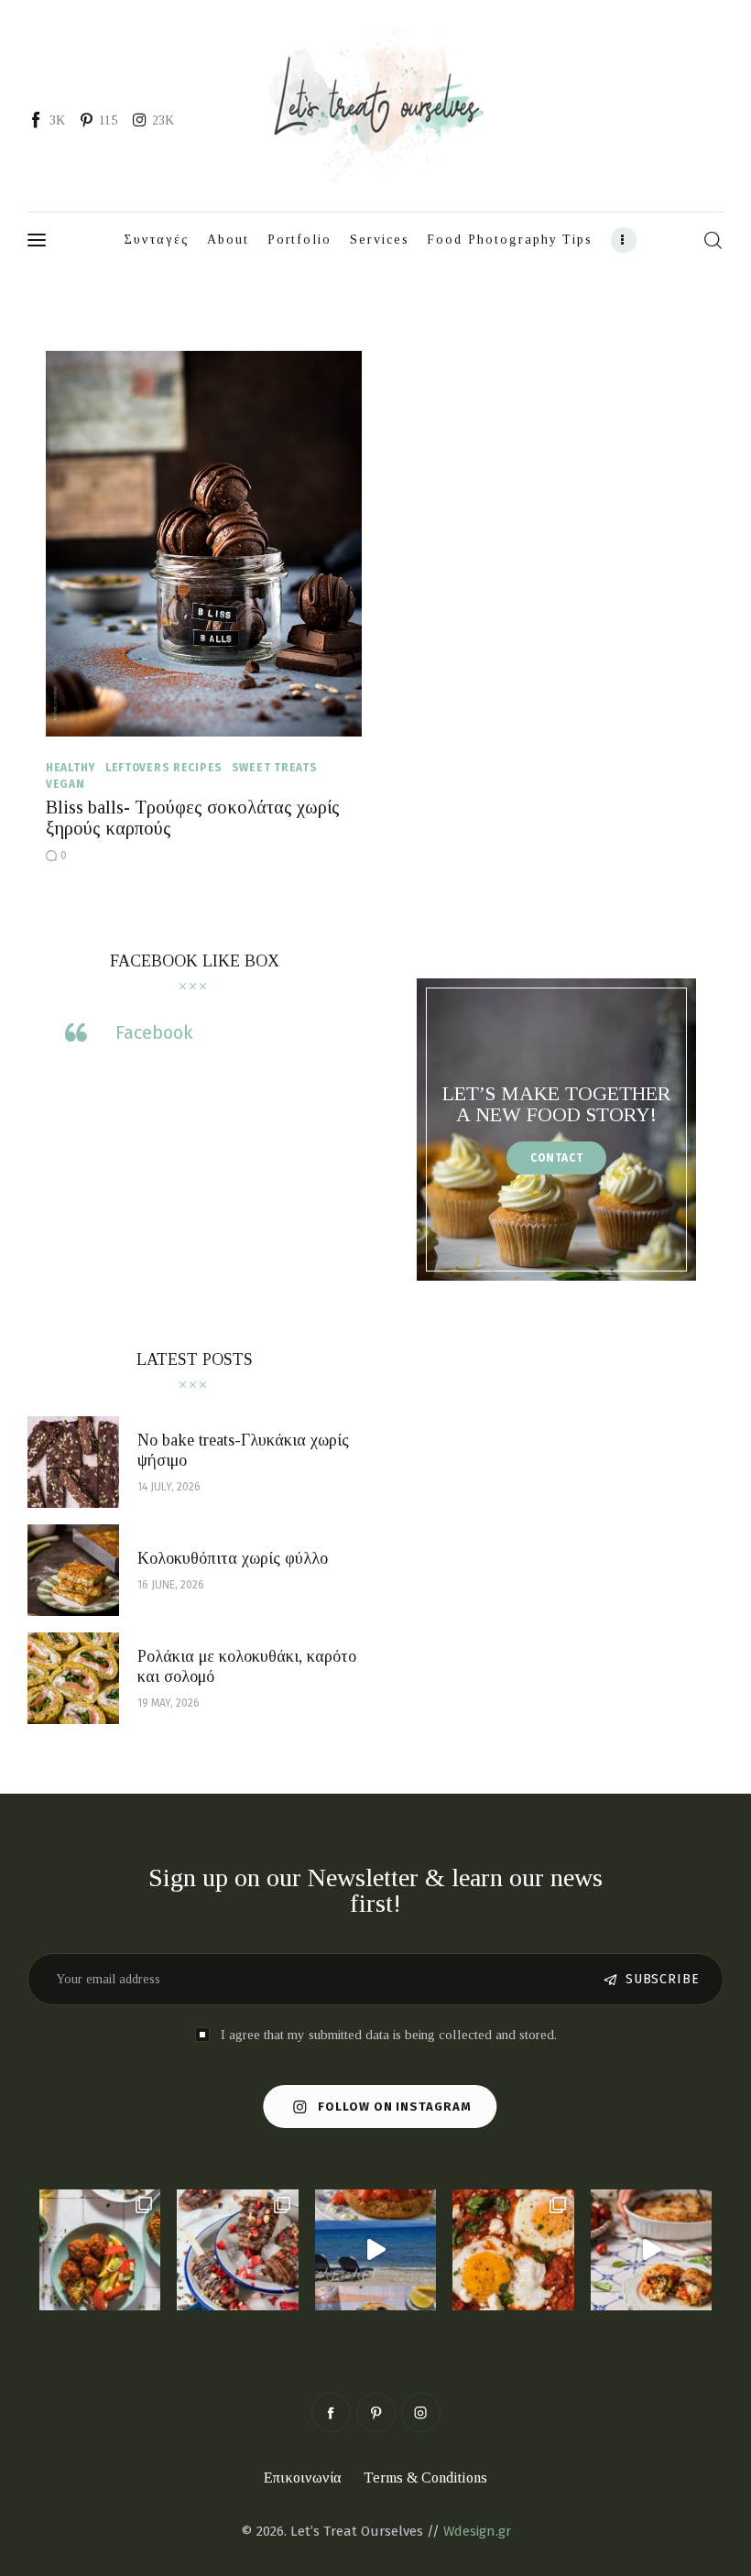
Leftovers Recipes (164, 768)
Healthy (71, 768)
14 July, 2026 (169, 1487)
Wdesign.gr (477, 2531)
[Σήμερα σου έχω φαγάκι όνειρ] (651, 2250)
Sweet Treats (275, 768)
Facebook (154, 1032)
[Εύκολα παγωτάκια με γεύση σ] (237, 2250)
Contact (557, 1158)
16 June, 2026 (171, 1585)
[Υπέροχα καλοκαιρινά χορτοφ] (100, 2250)
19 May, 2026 (169, 1703)
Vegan (65, 784)
